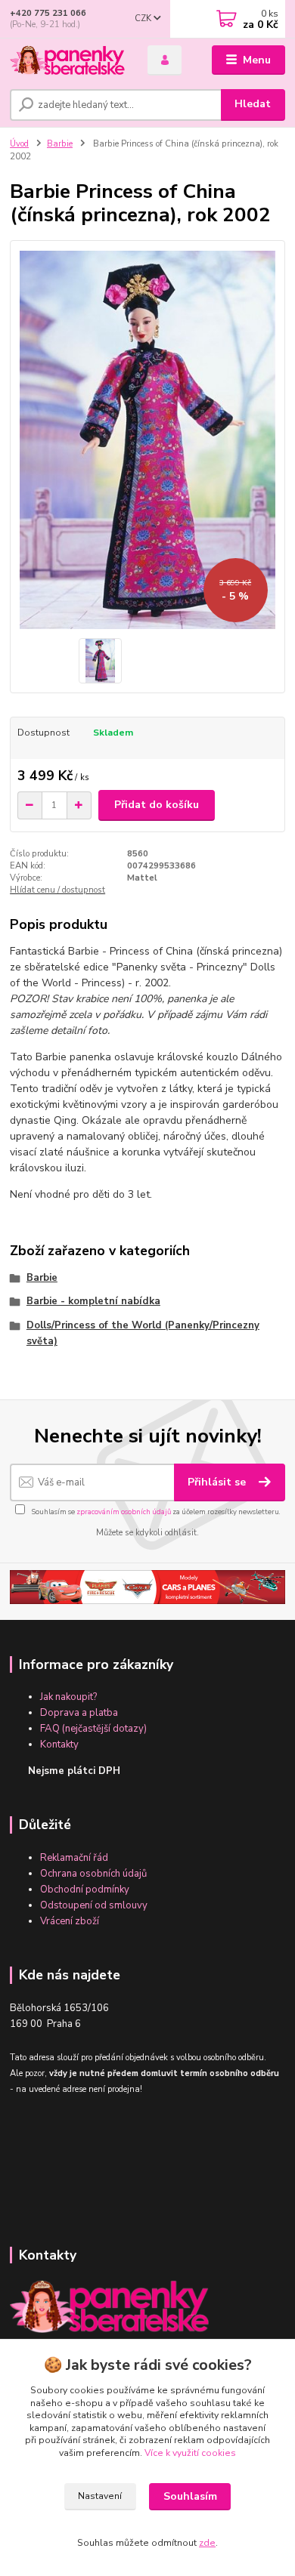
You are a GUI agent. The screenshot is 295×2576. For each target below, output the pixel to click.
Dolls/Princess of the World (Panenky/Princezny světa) (143, 1333)
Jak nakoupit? (68, 1697)
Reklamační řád (74, 1858)
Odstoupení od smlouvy (94, 1905)
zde (207, 2543)
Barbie (60, 144)
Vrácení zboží (70, 1921)
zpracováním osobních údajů (124, 1512)
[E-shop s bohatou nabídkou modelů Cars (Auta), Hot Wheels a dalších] (147, 1587)
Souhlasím (190, 2496)
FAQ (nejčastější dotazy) (93, 1729)
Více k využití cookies (190, 2453)
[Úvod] (67, 60)
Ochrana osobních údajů (93, 1874)
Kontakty (59, 1745)
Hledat (253, 104)
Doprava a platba (79, 1713)
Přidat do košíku (157, 805)
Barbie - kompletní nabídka (93, 1301)
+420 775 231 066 (48, 13)
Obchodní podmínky (85, 1890)
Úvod (19, 144)
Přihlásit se (218, 1482)
